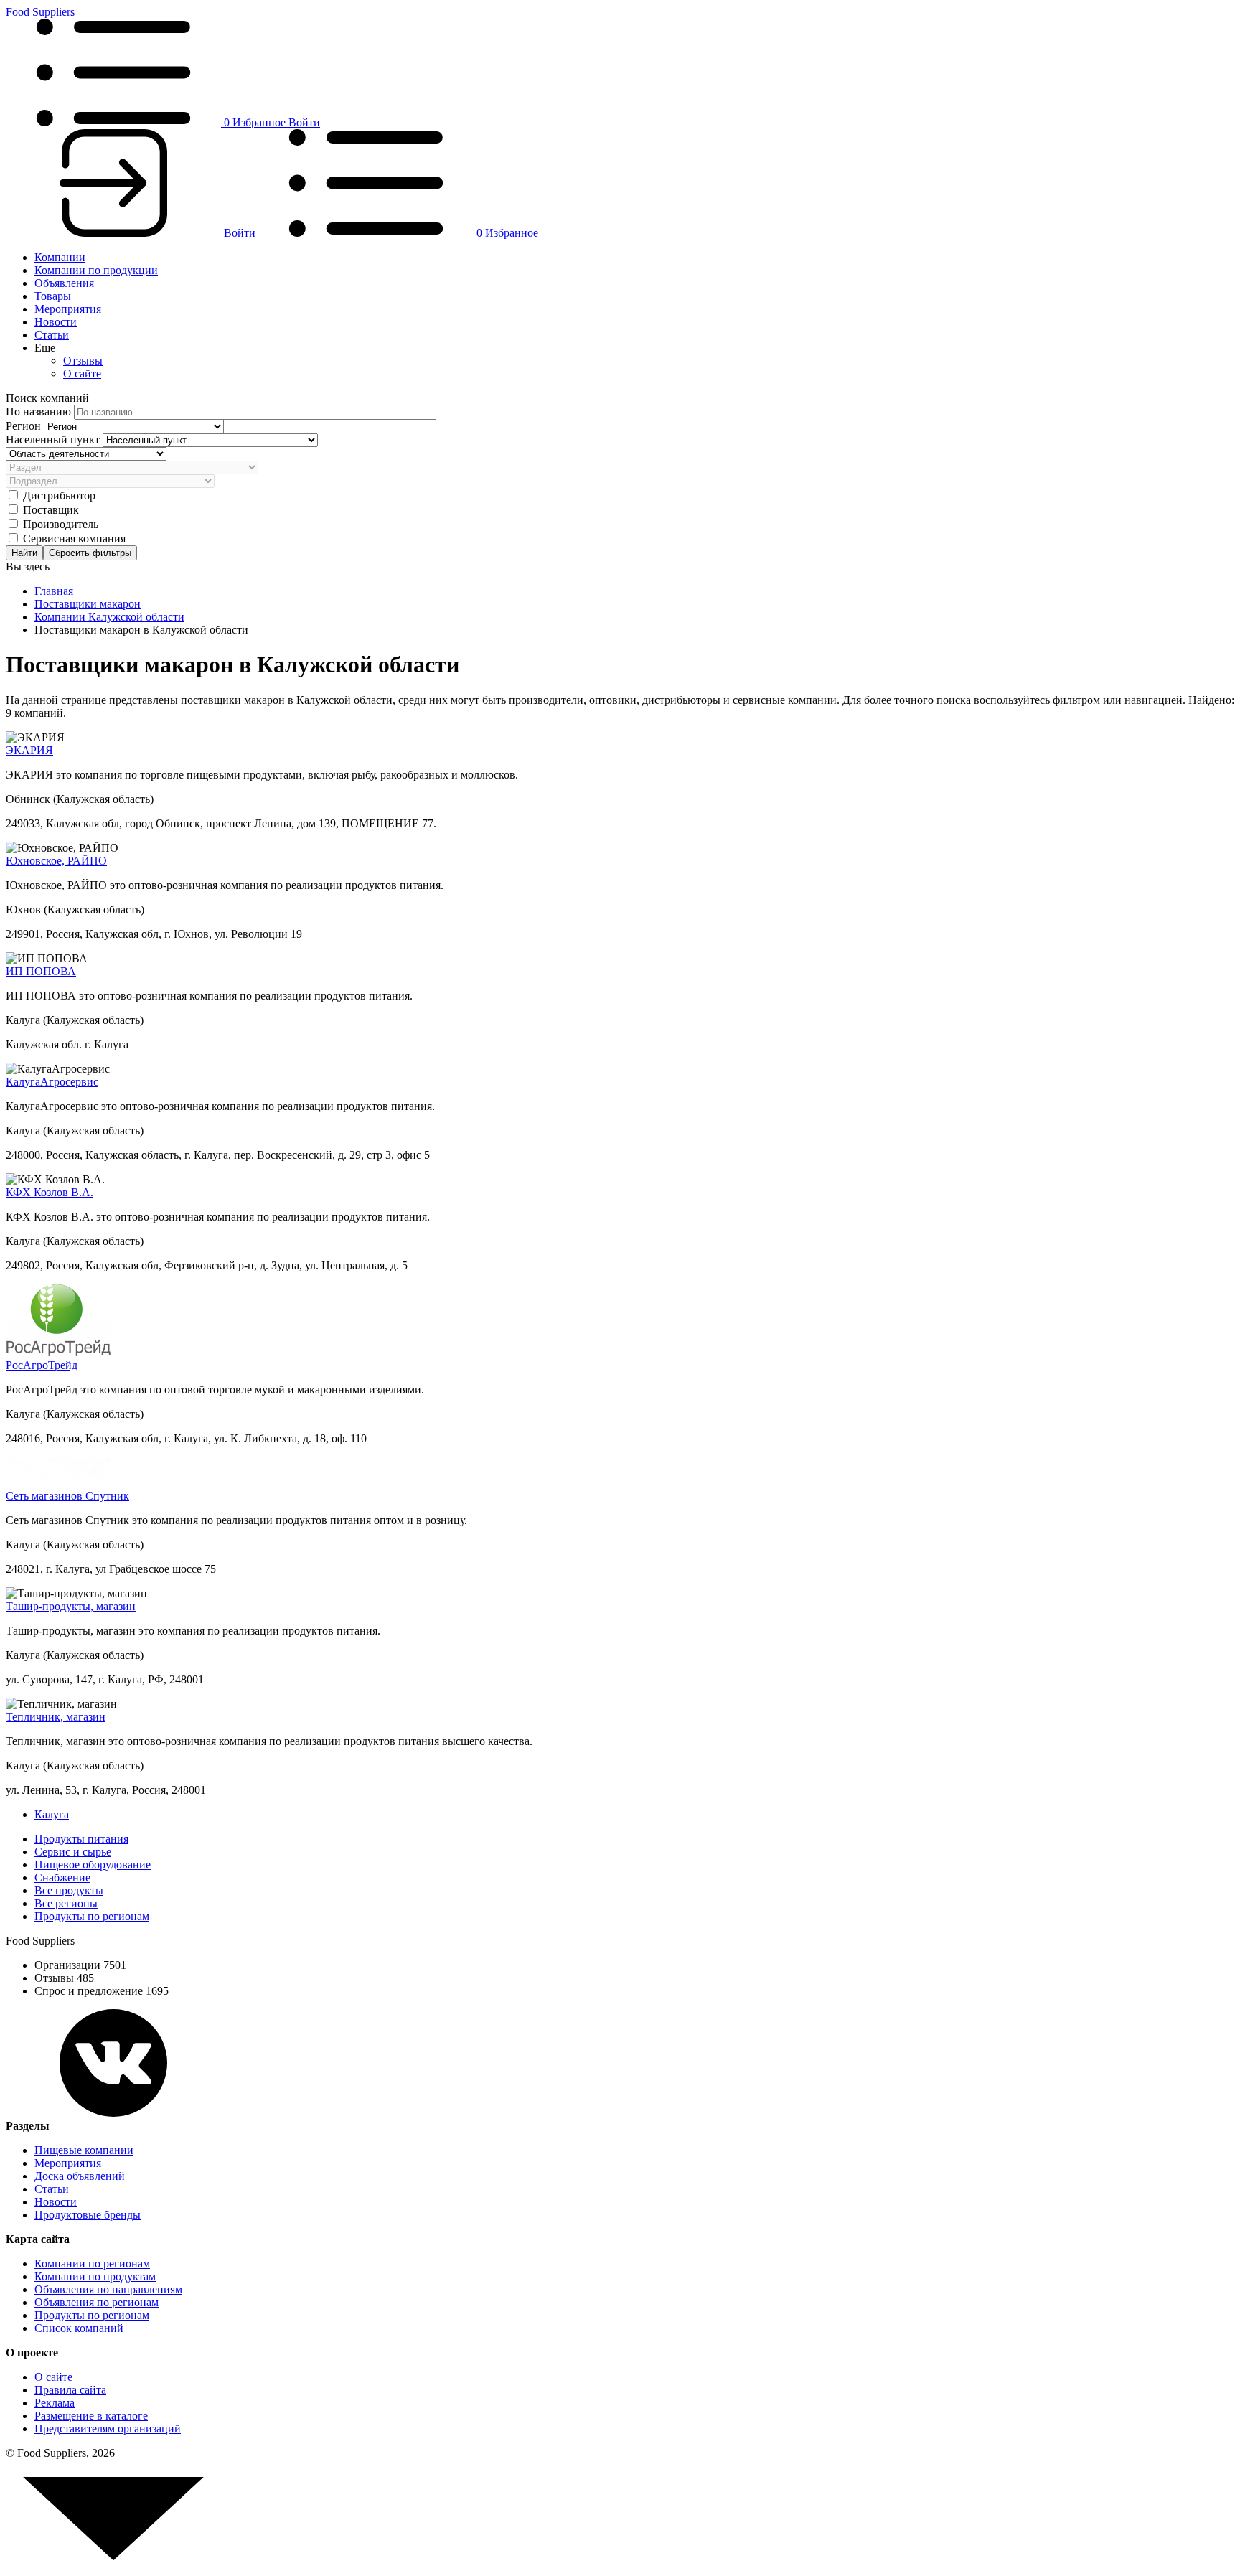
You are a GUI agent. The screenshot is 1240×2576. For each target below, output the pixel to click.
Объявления (64, 283)
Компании (60, 257)
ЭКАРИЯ (29, 750)
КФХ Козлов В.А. (50, 1192)
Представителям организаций (108, 2429)
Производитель (61, 524)
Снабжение (62, 1877)
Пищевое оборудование (93, 1865)
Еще (45, 348)
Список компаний (79, 2328)
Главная (54, 591)
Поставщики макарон (88, 604)
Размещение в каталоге (91, 2416)
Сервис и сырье (73, 1852)
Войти (304, 122)
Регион (25, 426)
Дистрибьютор (59, 495)
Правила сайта (70, 2390)
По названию (40, 412)
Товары (53, 296)
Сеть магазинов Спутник (67, 1496)
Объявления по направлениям (108, 2289)
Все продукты (69, 1890)
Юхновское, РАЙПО (56, 861)
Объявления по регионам (97, 2302)
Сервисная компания (74, 539)
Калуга (52, 1814)
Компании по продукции (96, 270)
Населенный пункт (54, 439)
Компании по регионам (92, 2264)
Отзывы (83, 361)
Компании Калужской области (109, 617)
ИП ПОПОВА (41, 971)
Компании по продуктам (95, 2276)
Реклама (55, 2403)
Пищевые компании (84, 2150)
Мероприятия (68, 309)
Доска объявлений (80, 2176)
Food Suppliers (40, 12)
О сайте (82, 373)
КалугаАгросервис (52, 1082)
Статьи (52, 335)
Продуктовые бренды (88, 2215)
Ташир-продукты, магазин (71, 1606)
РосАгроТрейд (42, 1365)
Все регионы (66, 1903)
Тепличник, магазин (56, 1717)
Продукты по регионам (92, 1916)
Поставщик (51, 510)
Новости (56, 322)
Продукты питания (81, 1839)
